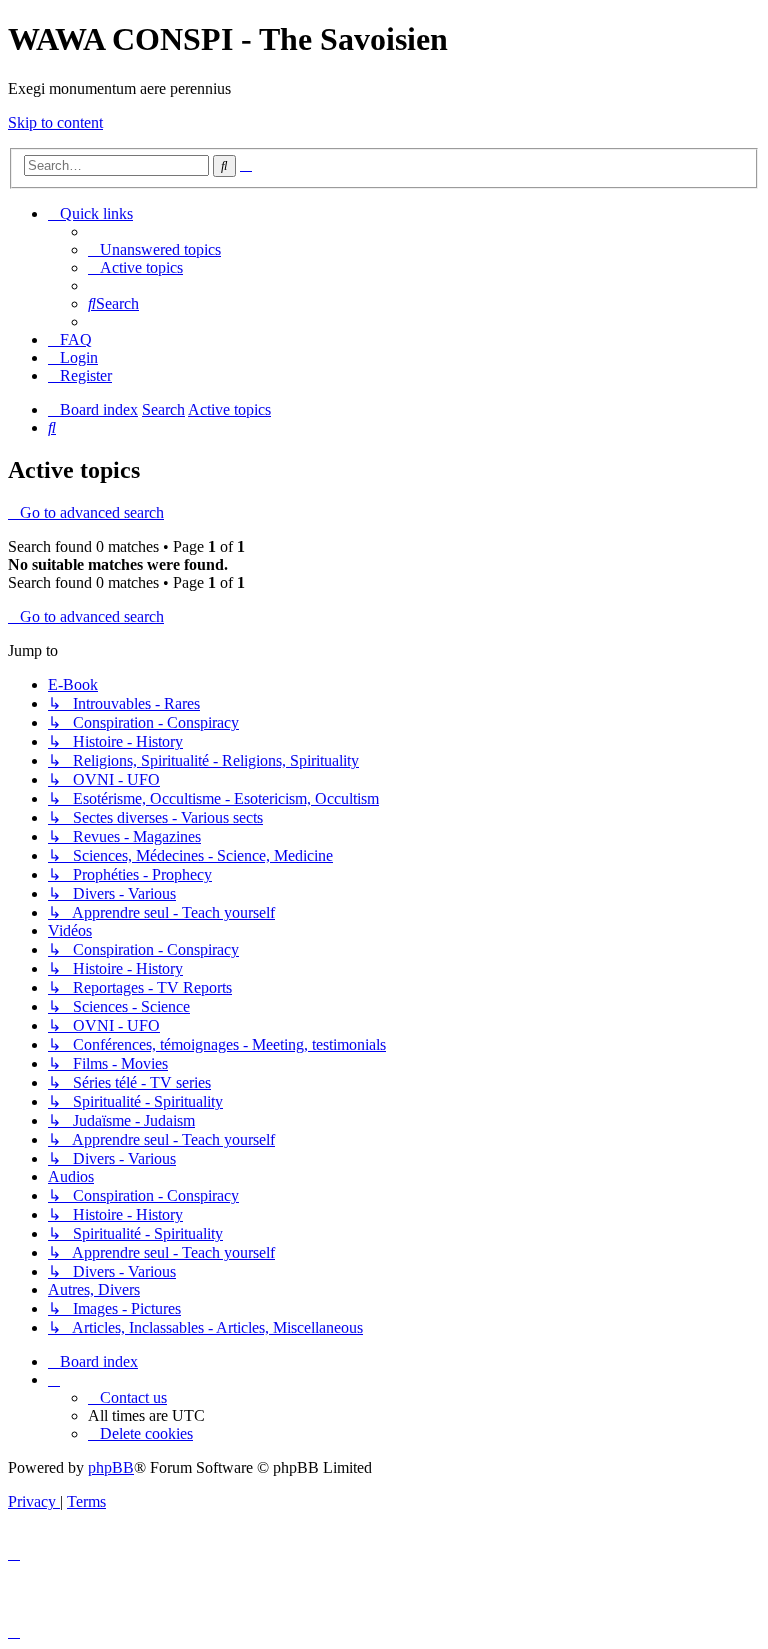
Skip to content (55, 122)
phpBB (111, 1467)
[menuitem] (154, 249)
